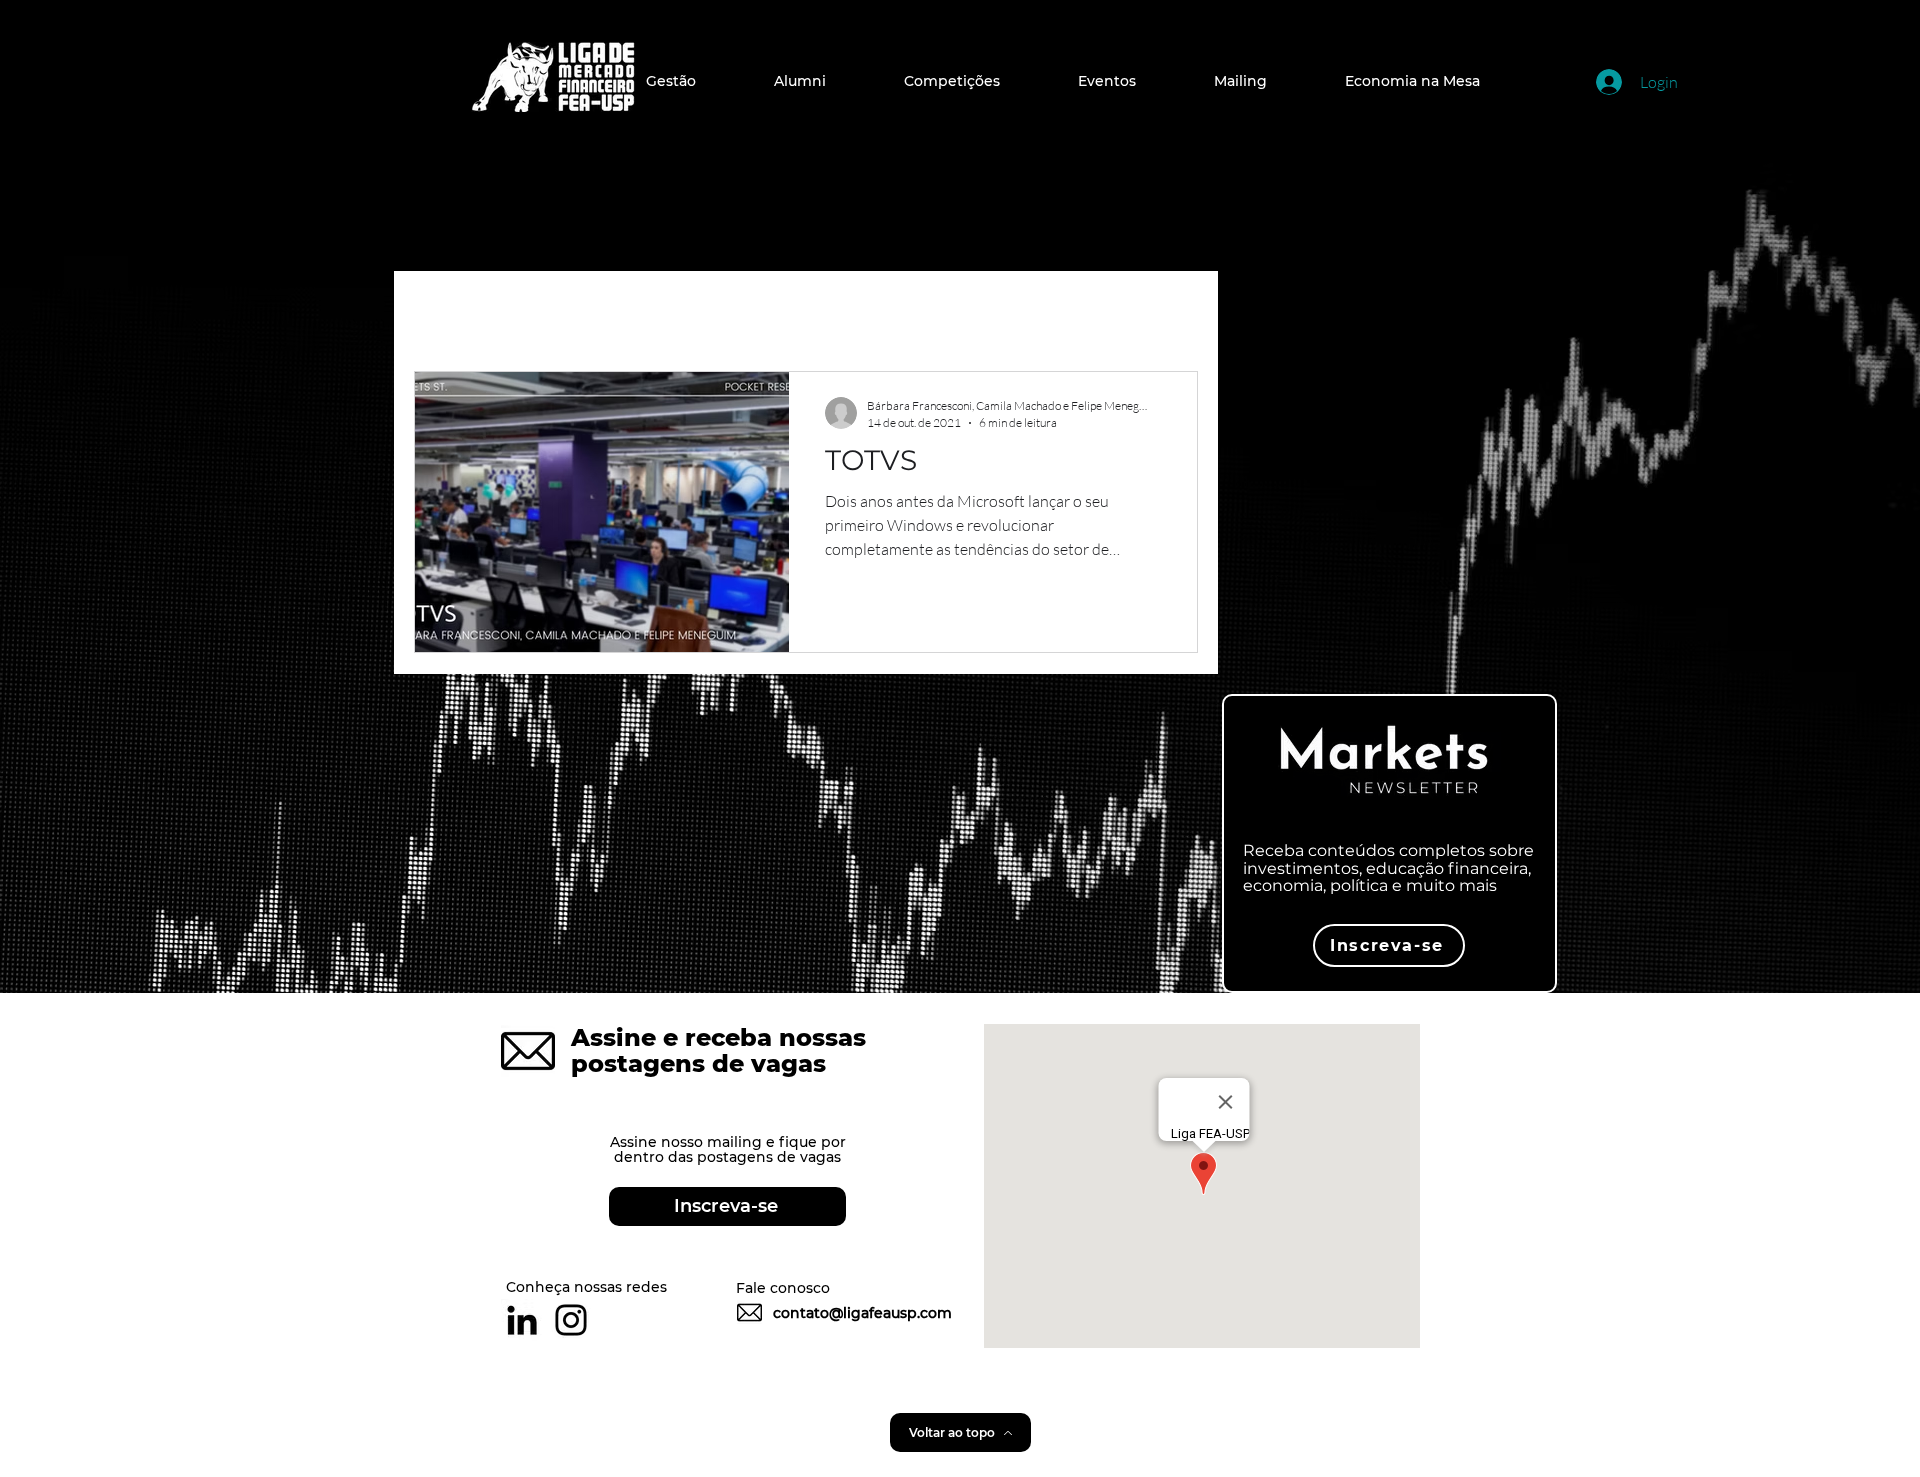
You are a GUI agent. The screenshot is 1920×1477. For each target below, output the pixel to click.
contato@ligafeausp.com (862, 1313)
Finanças (743, 311)
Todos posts (470, 311)
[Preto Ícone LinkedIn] (522, 1320)
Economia (614, 311)
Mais (1045, 311)
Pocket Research (904, 311)
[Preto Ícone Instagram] (571, 1320)
